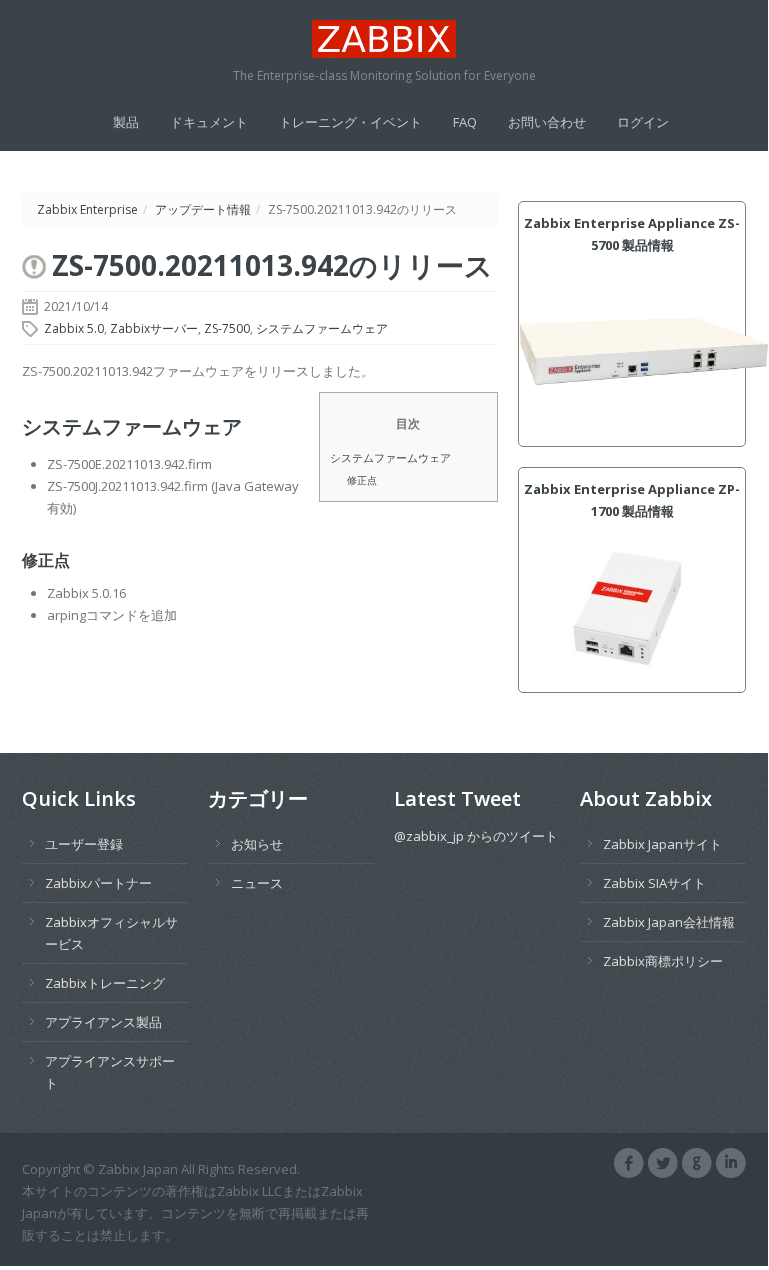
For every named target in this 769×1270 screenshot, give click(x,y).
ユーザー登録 (84, 844)
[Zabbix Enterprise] (384, 39)
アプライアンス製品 (103, 1022)
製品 (126, 122)
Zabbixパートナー (98, 883)
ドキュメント (209, 122)
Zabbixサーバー (154, 328)
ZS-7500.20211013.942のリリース (272, 265)
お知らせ (257, 844)
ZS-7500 (227, 328)
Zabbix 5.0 (74, 328)
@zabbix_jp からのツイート (476, 836)
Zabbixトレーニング (105, 983)
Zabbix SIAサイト (654, 883)
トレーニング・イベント (350, 122)
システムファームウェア (322, 328)
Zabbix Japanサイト (662, 844)
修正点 (362, 480)
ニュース (257, 883)
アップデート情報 (203, 209)
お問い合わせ (547, 122)
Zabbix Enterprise (87, 209)
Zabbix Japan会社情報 (669, 922)
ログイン (643, 122)
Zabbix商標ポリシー (663, 961)
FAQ (465, 122)
